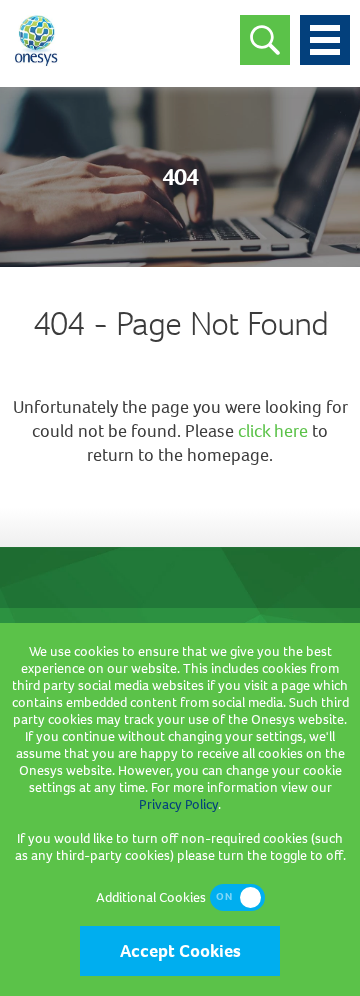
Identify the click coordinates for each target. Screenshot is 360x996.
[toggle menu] (325, 40)
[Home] (36, 65)
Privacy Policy (178, 804)
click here (273, 431)
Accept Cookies (180, 951)
